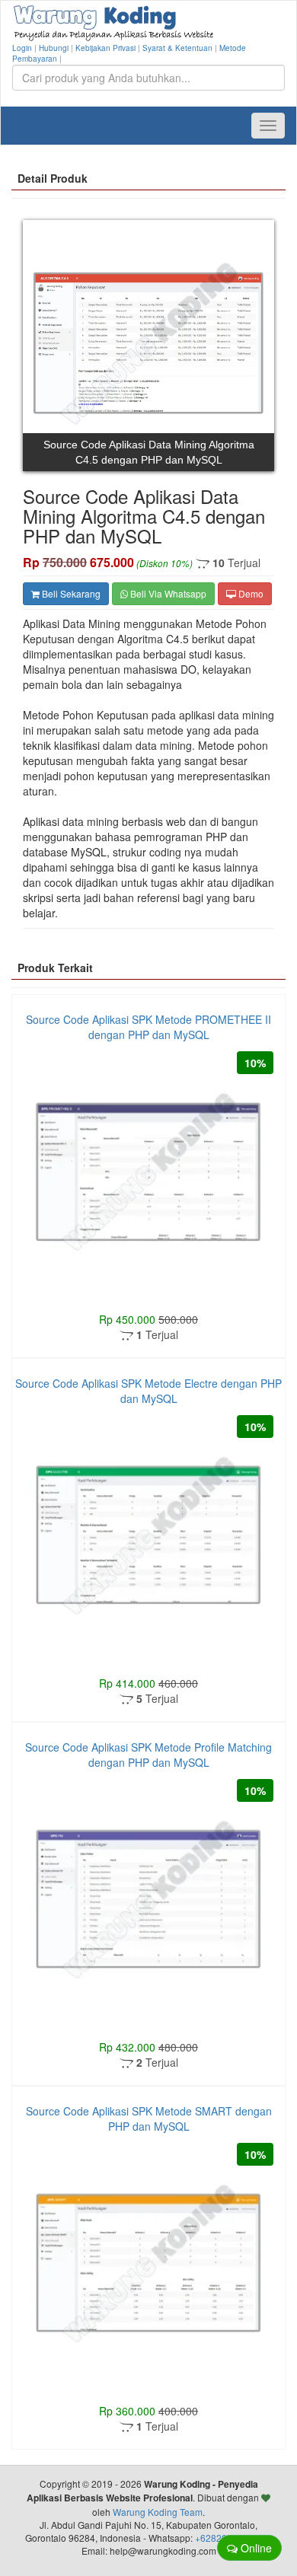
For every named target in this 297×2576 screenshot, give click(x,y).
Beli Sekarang (70, 593)
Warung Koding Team (158, 2512)
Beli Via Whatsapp (167, 593)
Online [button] (255, 2548)
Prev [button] (46, 344)
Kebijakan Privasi (105, 48)
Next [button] (251, 344)
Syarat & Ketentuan (177, 48)
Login (22, 48)
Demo (250, 593)
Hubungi (54, 48)
